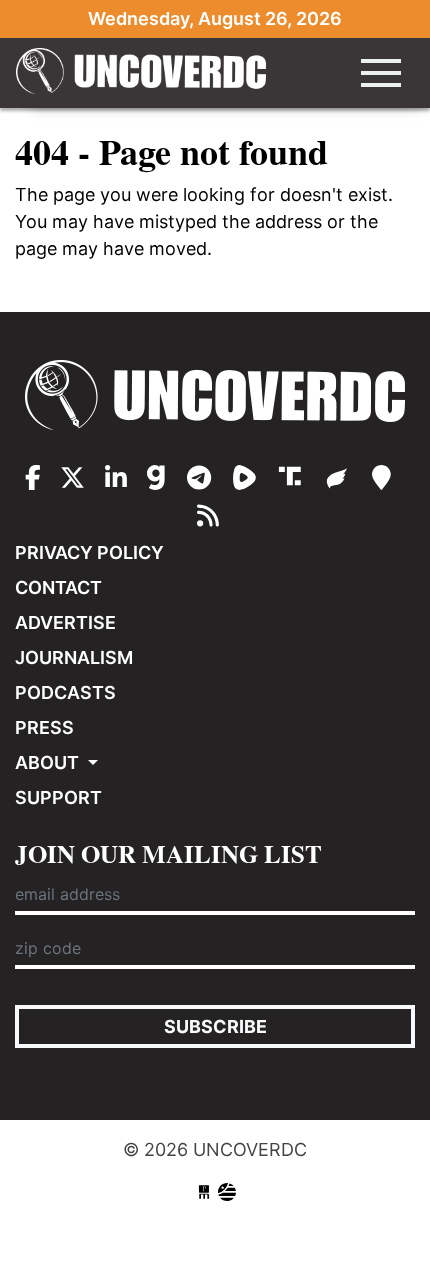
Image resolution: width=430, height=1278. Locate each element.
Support (58, 797)
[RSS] (208, 516)
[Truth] (294, 478)
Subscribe (215, 1026)
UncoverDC (141, 73)
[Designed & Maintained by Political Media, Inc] (204, 1192)
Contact (58, 587)
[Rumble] (248, 478)
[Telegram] (202, 478)
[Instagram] (116, 478)
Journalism (74, 657)
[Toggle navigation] (381, 73)
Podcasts (65, 692)
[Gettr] (341, 478)
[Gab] (159, 478)
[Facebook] (33, 478)
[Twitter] (72, 478)
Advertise (65, 622)
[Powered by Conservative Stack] (227, 1192)
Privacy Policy (89, 552)
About (49, 762)
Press (44, 727)
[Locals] (381, 478)
